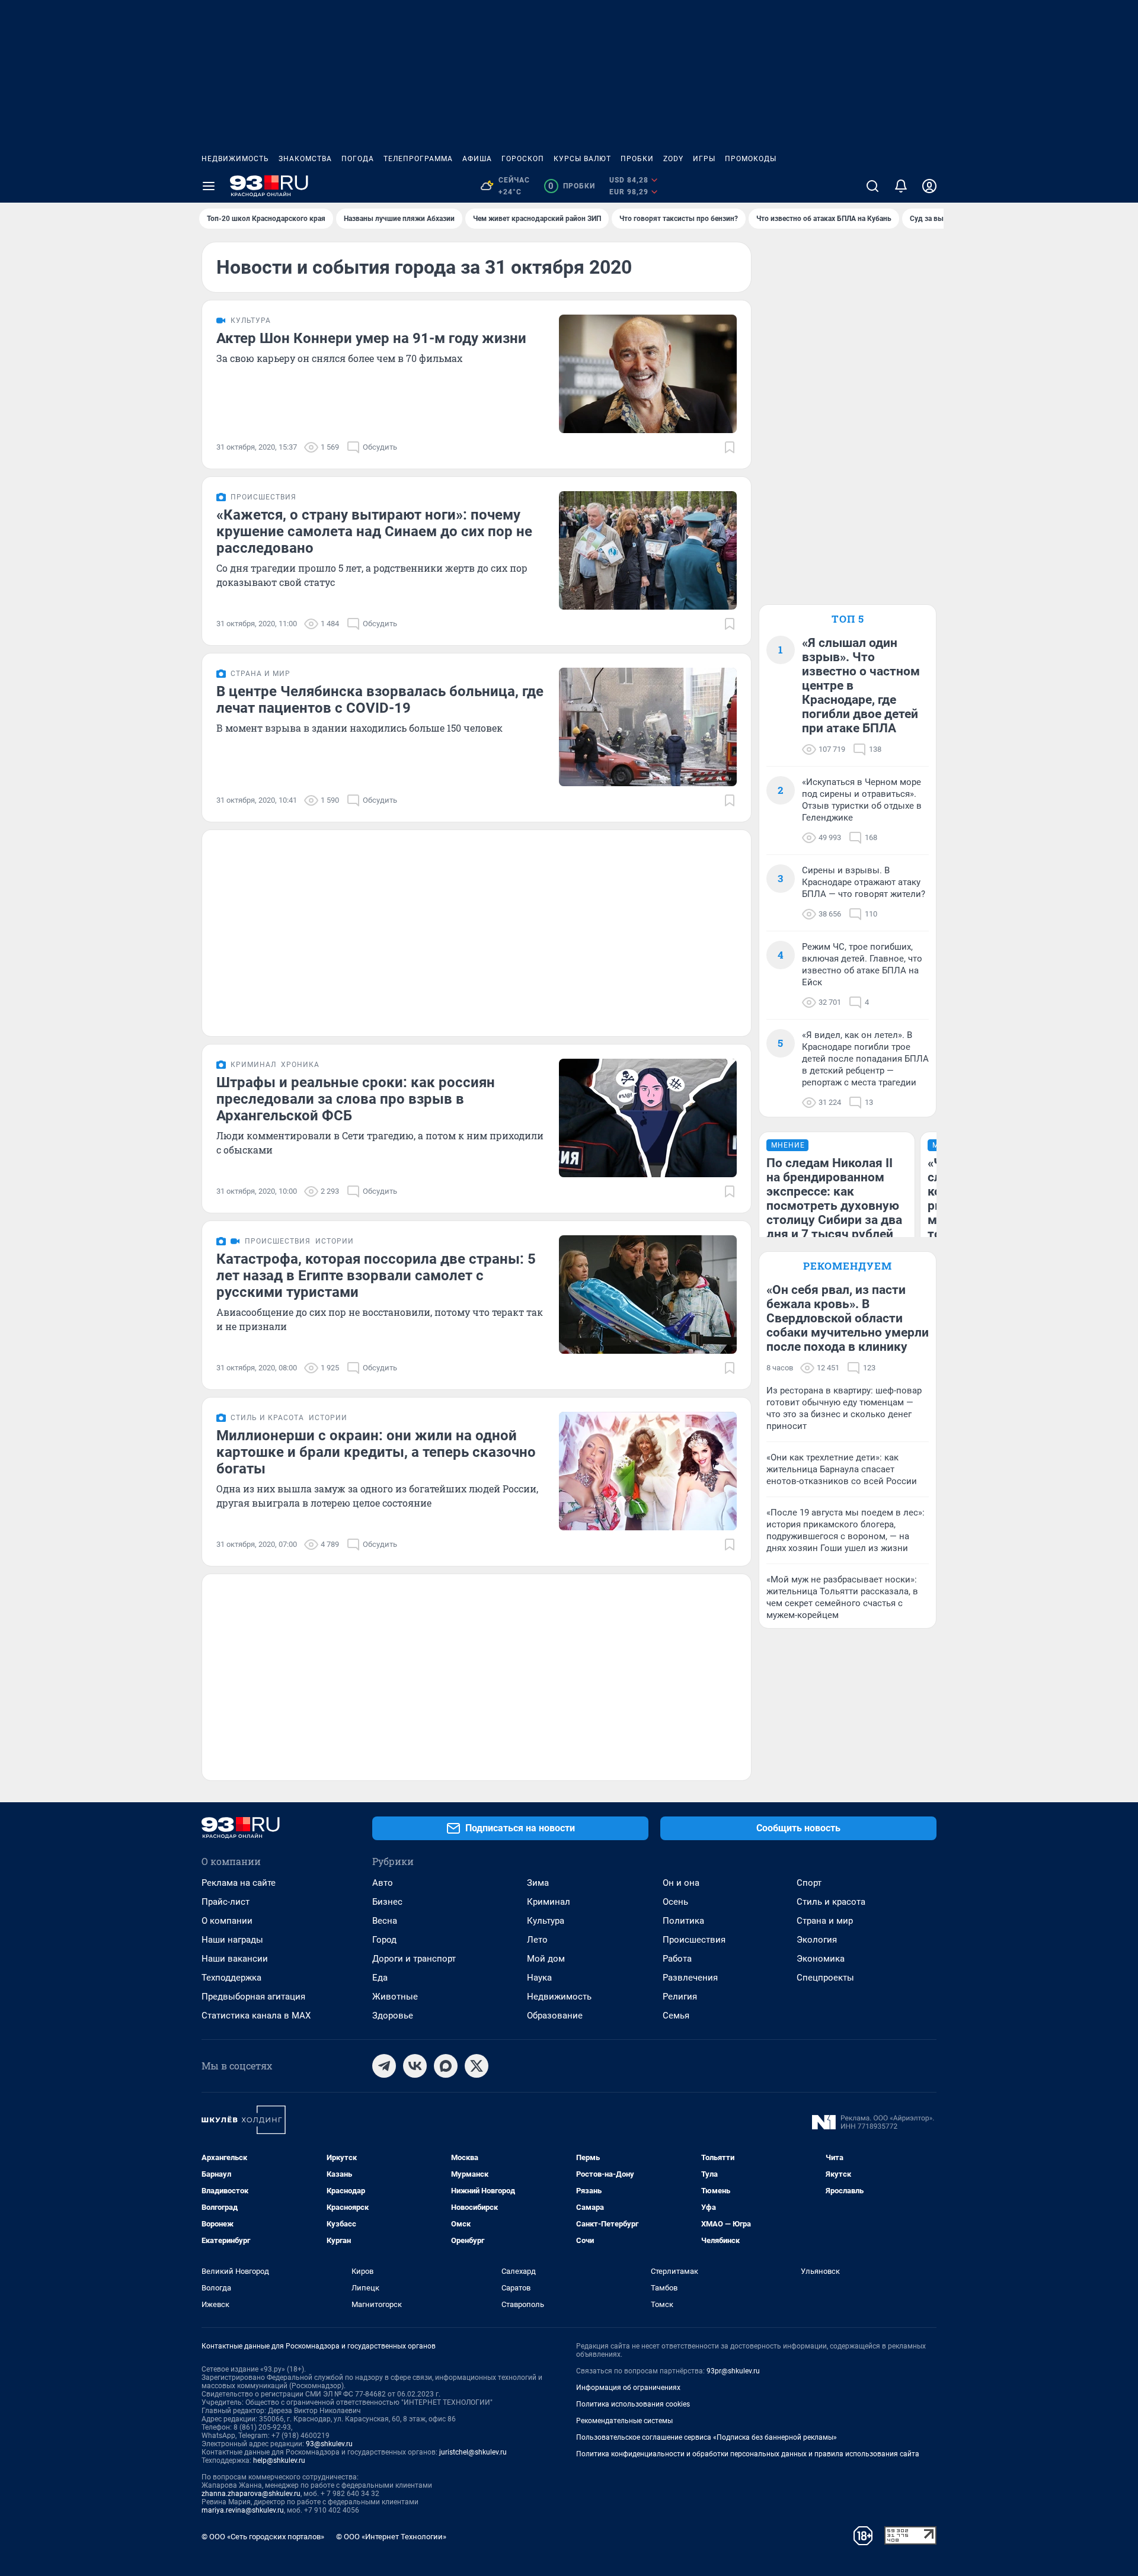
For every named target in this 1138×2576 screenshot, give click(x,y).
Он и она (681, 1883)
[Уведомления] (901, 186)
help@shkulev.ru (279, 2460)
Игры (704, 159)
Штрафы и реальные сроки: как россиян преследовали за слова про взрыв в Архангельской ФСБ (356, 1099)
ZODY (673, 159)
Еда (380, 1978)
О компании (227, 1921)
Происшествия (694, 1940)
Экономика (821, 1959)
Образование (555, 2016)
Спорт (809, 1883)
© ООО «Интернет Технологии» (391, 2537)
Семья (676, 2016)
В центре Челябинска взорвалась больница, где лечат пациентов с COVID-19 (380, 700)
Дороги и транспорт (414, 1959)
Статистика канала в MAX (256, 2016)
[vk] (415, 2066)
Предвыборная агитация (253, 1997)
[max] (446, 2066)
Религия (680, 1997)
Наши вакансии (235, 1959)
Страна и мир (825, 1921)
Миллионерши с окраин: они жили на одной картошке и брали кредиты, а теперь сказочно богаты (376, 1452)
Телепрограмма (418, 159)
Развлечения (690, 1978)
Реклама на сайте (239, 1883)
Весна (385, 1921)
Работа (677, 1959)
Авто (383, 1883)
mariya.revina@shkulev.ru (243, 2510)
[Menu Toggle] (209, 186)
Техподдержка (231, 1978)
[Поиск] (872, 186)
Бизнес (387, 1902)
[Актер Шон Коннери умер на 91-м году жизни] (648, 374)
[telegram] (384, 2066)
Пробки (637, 159)
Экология (817, 1940)
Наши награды (232, 1940)
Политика (683, 1921)
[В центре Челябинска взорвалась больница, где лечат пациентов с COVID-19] (648, 727)
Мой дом (546, 1959)
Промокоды (751, 159)
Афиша (477, 159)
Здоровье (393, 2016)
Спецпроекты (825, 1978)
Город (384, 1940)
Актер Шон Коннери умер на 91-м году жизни (371, 338)
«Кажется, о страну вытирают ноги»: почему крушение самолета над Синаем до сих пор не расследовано (374, 531)
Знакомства (305, 159)
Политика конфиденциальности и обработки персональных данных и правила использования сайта (748, 2454)
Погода (358, 159)
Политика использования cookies (633, 2404)
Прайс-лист (226, 1902)
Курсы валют (582, 159)
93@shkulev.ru (329, 2444)
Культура (546, 1921)
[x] (477, 2066)
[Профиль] (929, 186)
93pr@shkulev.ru (733, 2371)
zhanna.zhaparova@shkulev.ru (251, 2494)
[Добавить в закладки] (730, 447)
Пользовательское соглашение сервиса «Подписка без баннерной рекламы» (707, 2437)
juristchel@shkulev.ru (473, 2452)
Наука (539, 1978)
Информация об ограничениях (628, 2388)
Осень (675, 1902)
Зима (538, 1883)
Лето (537, 1940)
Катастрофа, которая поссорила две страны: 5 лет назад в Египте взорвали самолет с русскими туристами (376, 1276)
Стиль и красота (831, 1902)
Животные (395, 1997)
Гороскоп (523, 159)
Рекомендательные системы (624, 2421)
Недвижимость (235, 159)
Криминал (549, 1902)
